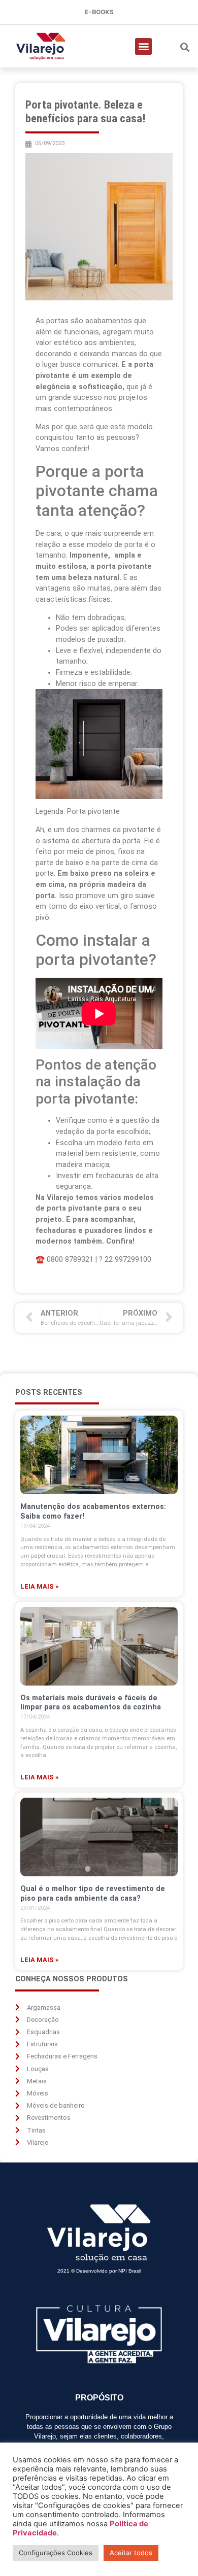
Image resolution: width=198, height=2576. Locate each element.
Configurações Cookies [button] (56, 2553)
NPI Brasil (130, 2271)
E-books (99, 12)
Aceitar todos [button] (131, 2553)
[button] (143, 46)
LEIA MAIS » (39, 1586)
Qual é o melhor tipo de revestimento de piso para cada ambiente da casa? (93, 1893)
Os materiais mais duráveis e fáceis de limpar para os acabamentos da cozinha (91, 1703)
